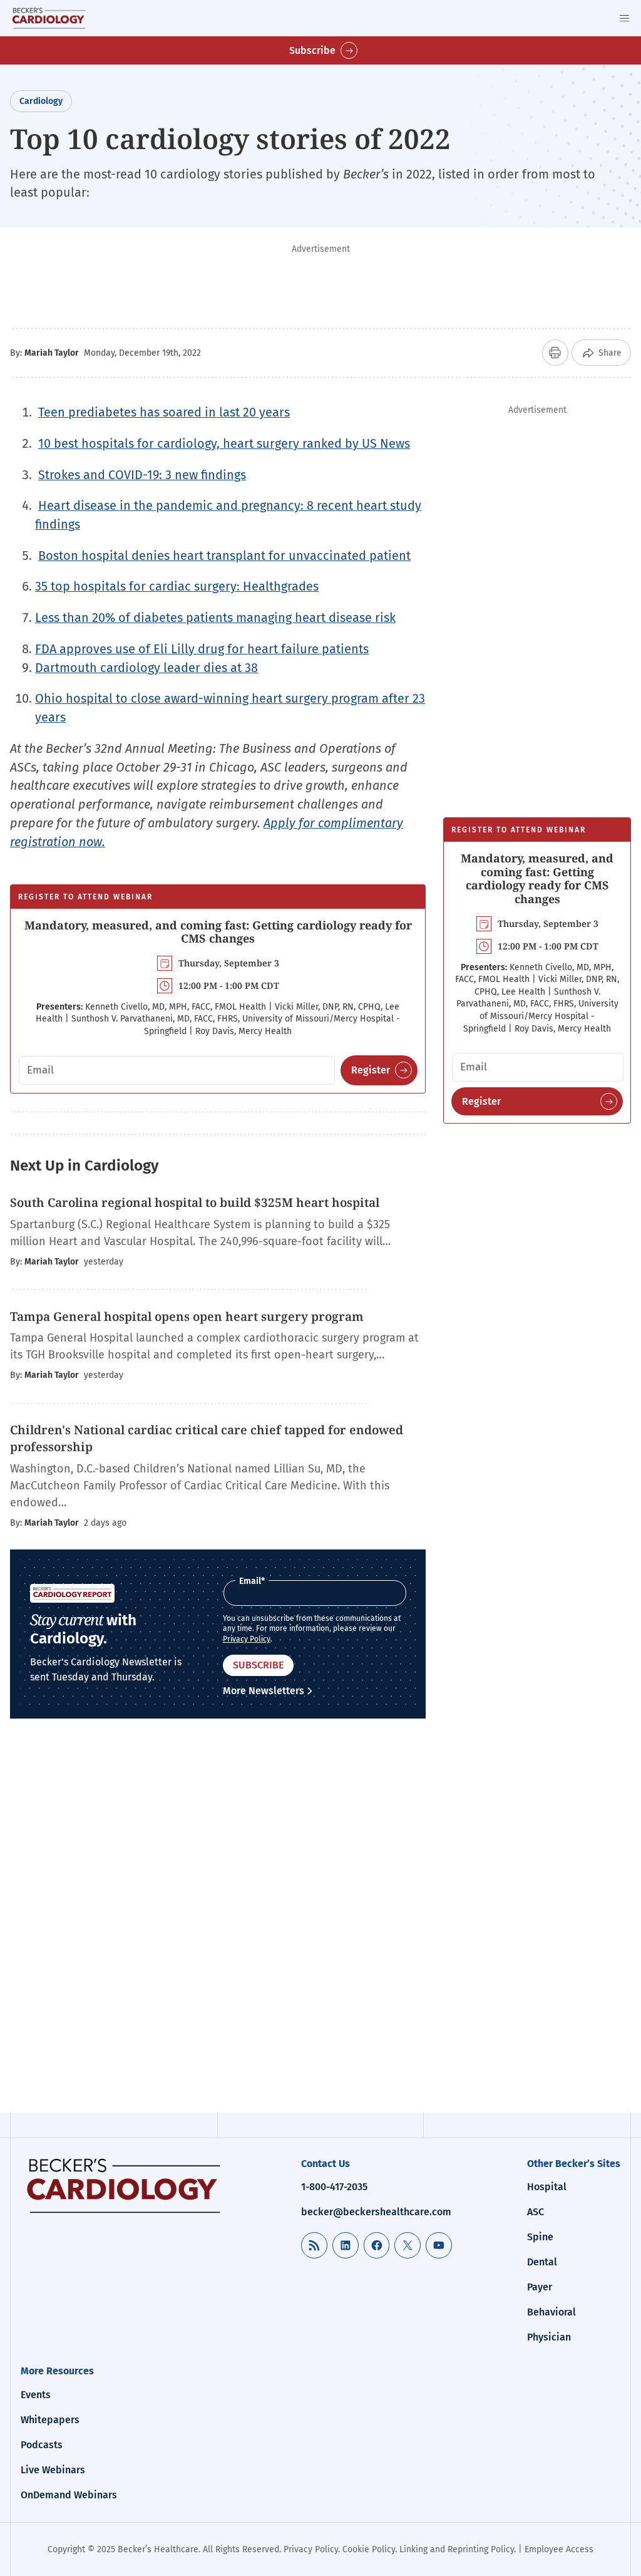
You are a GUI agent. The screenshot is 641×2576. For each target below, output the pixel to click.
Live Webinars (53, 2470)
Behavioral (551, 2312)
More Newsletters (264, 1691)
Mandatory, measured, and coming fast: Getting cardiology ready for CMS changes (218, 932)
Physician (549, 2337)
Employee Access (559, 2549)
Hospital (547, 2187)
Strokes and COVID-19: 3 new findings (142, 475)
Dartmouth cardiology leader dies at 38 (146, 668)
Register (371, 1070)
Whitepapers (50, 2420)
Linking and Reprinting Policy (457, 2549)
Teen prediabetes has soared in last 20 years (164, 412)
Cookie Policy (369, 2549)
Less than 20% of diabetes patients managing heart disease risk (215, 618)
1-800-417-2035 (334, 2187)
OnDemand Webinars (69, 2495)
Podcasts (42, 2445)
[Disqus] (218, 1925)
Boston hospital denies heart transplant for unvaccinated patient (224, 556)
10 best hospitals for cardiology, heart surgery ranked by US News (224, 443)
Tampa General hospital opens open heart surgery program (188, 1316)
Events (36, 2395)
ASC (536, 2212)
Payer (540, 2287)
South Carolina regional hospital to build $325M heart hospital (196, 1203)
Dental (542, 2262)
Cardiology (41, 101)
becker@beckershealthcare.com (376, 2212)
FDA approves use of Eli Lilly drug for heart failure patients (202, 649)
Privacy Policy (247, 1639)
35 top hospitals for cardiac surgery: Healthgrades (177, 586)
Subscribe (312, 50)
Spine (540, 2237)
